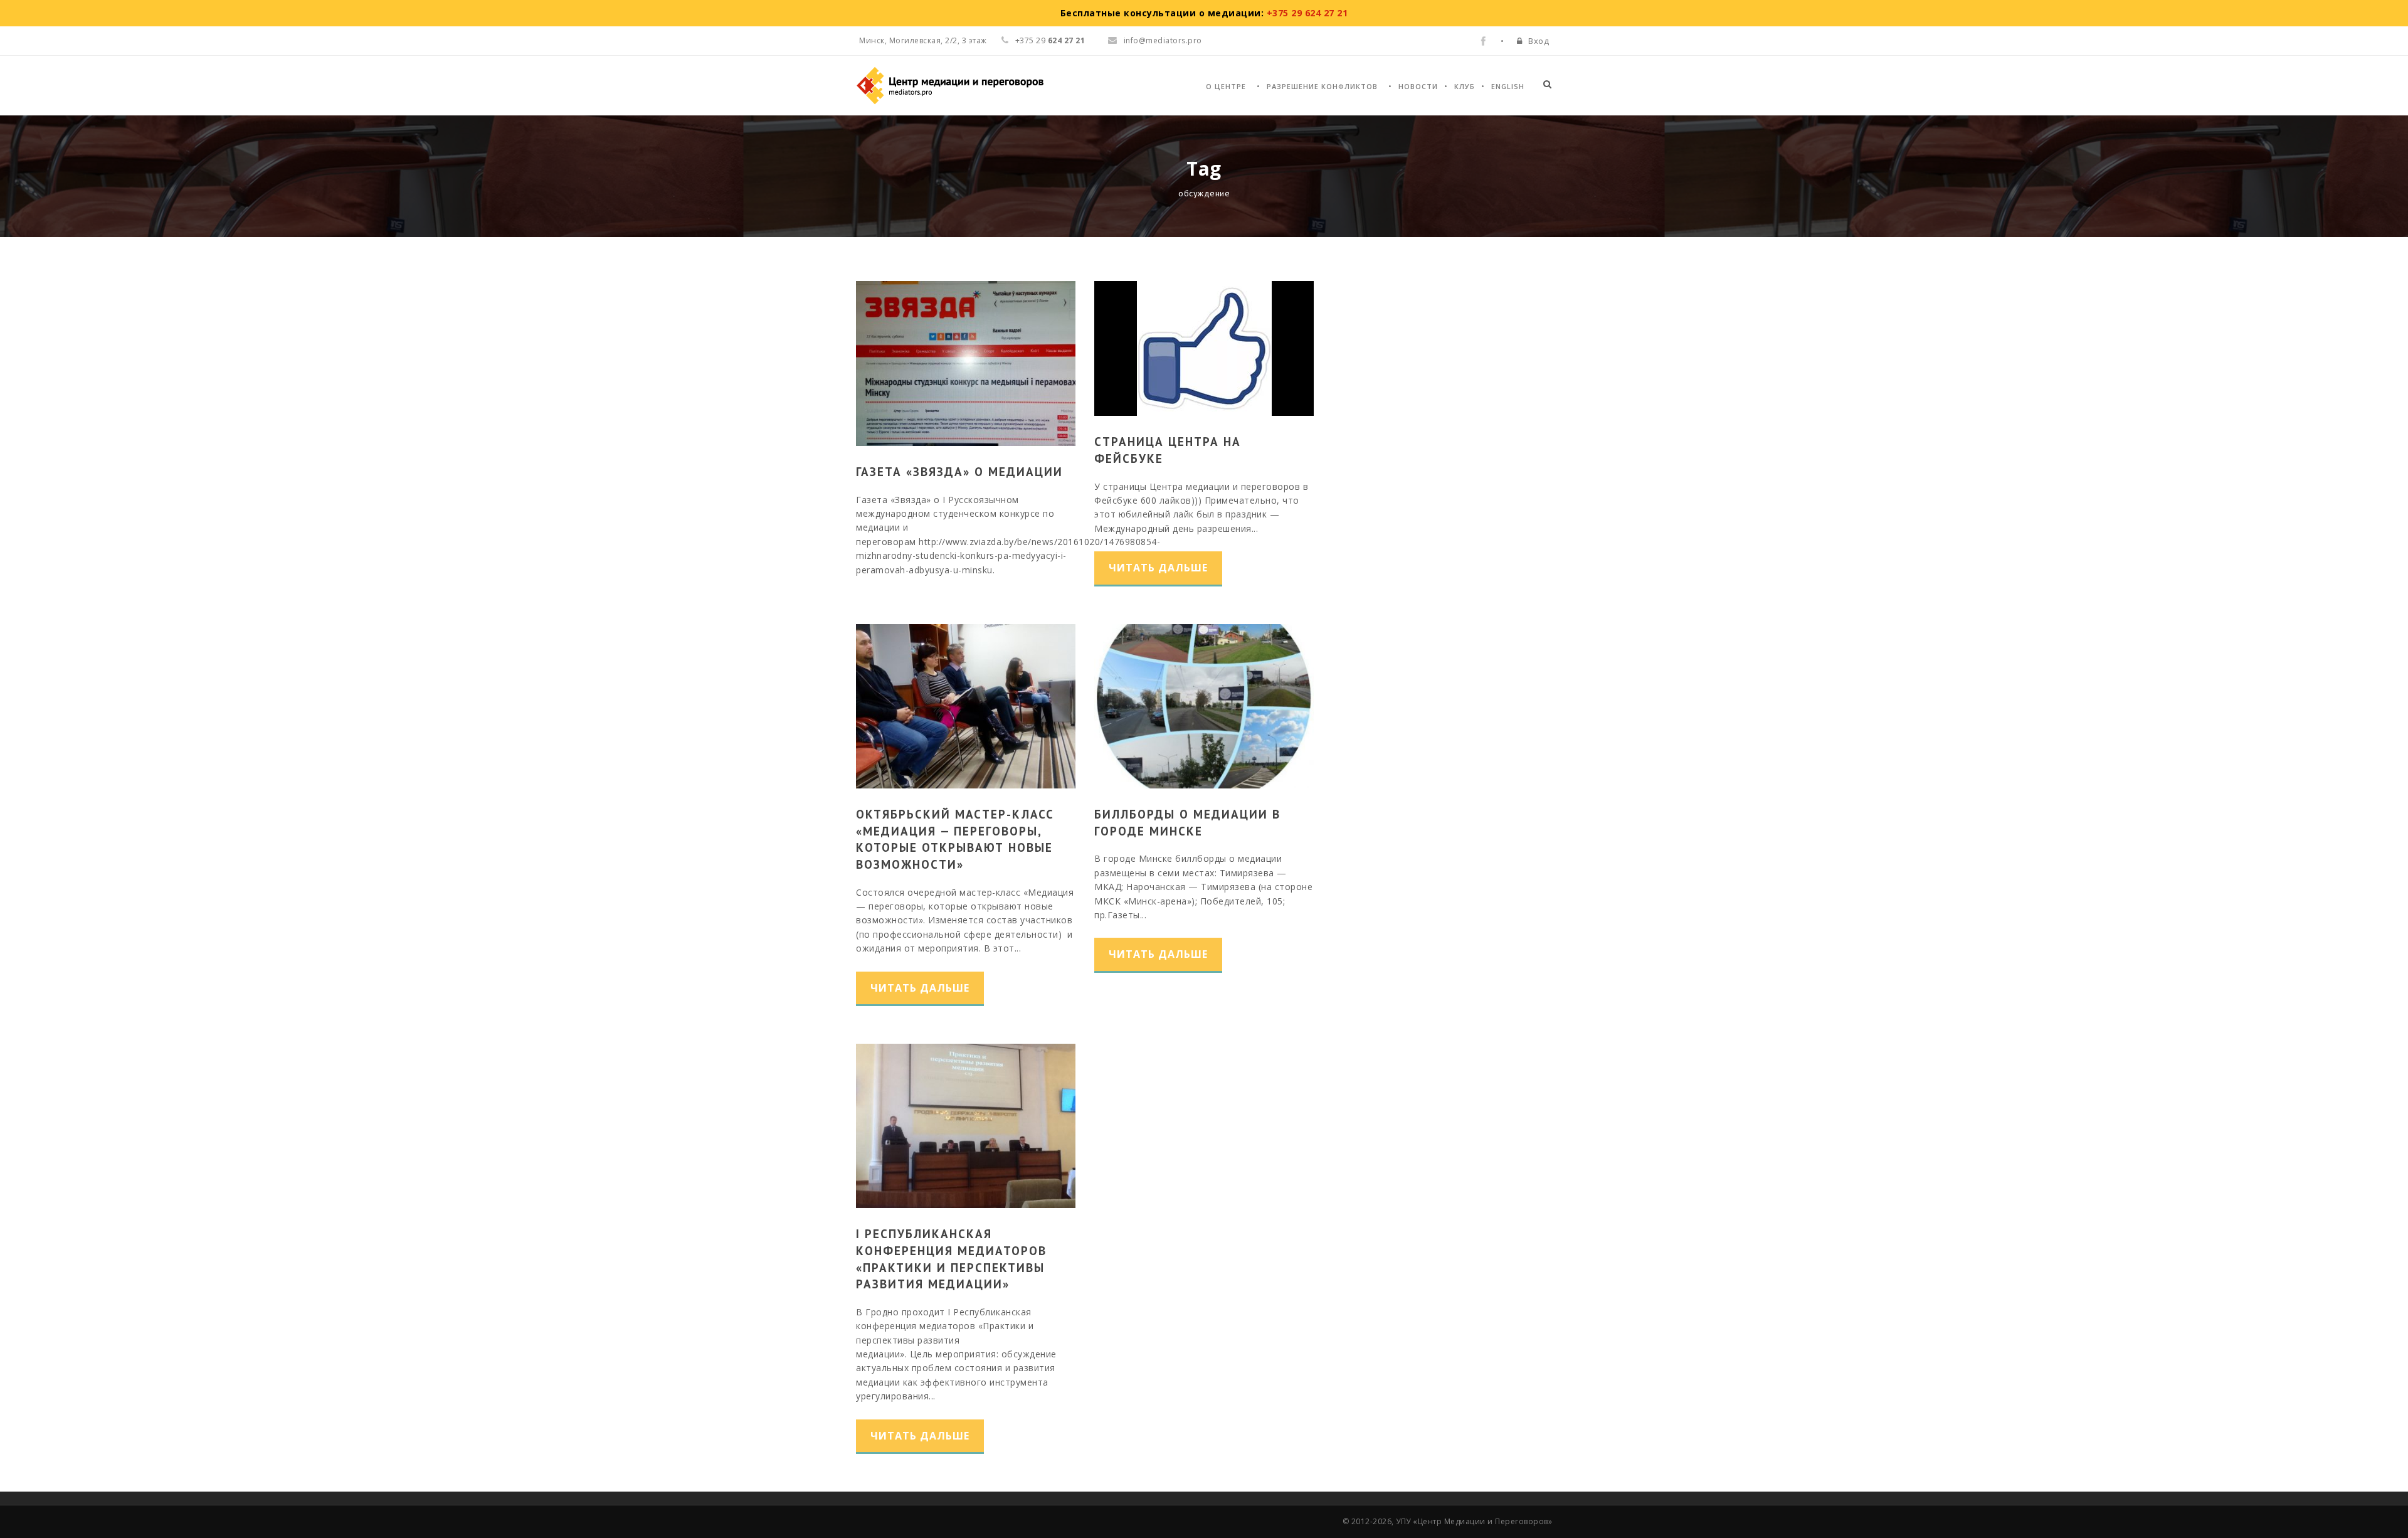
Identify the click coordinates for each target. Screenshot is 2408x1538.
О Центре (1226, 86)
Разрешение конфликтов (1322, 86)
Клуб (1465, 86)
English (1508, 86)
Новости (1418, 86)
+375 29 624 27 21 (1307, 13)
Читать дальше (1158, 568)
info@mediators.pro (1163, 40)
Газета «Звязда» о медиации (959, 472)
